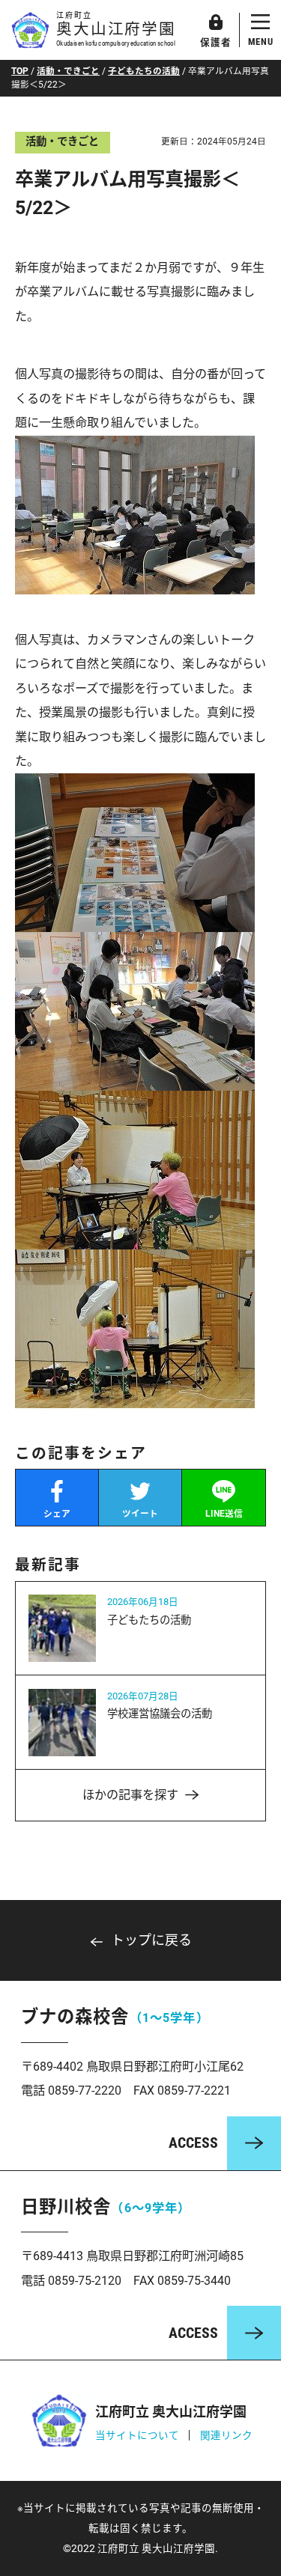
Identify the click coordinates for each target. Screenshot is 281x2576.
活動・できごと (68, 71)
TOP (20, 71)
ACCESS (193, 2143)
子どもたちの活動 (144, 71)
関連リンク (226, 2435)
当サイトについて (137, 2435)
